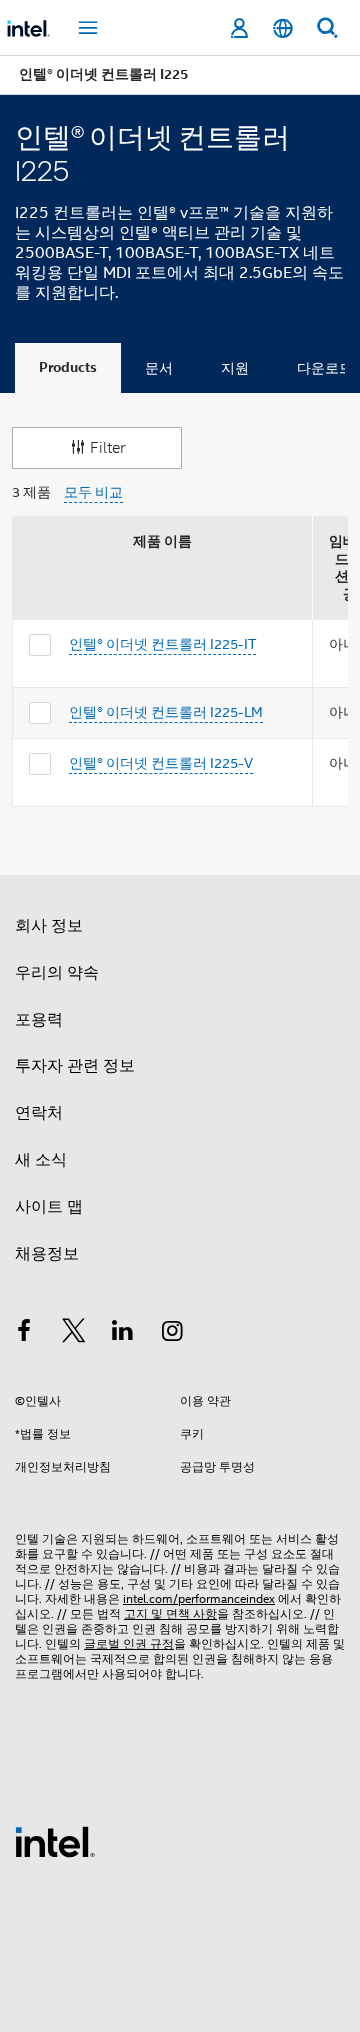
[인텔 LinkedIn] (123, 1334)
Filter (108, 447)
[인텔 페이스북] (24, 1334)
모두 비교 (93, 492)
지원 (235, 368)
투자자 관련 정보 (75, 1066)
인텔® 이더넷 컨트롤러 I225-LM (166, 712)
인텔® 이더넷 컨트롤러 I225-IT (162, 644)
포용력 (39, 1020)
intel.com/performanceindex (199, 1598)
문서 (159, 368)
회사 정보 (49, 926)
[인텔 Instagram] (173, 1334)
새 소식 (41, 1160)
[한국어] (283, 28)
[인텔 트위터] (74, 1334)
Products (68, 367)
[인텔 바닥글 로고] (55, 1841)
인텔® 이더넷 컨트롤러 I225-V (161, 763)
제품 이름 (162, 541)
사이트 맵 (49, 1207)
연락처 (39, 1113)
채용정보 (47, 1254)
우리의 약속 (57, 973)
